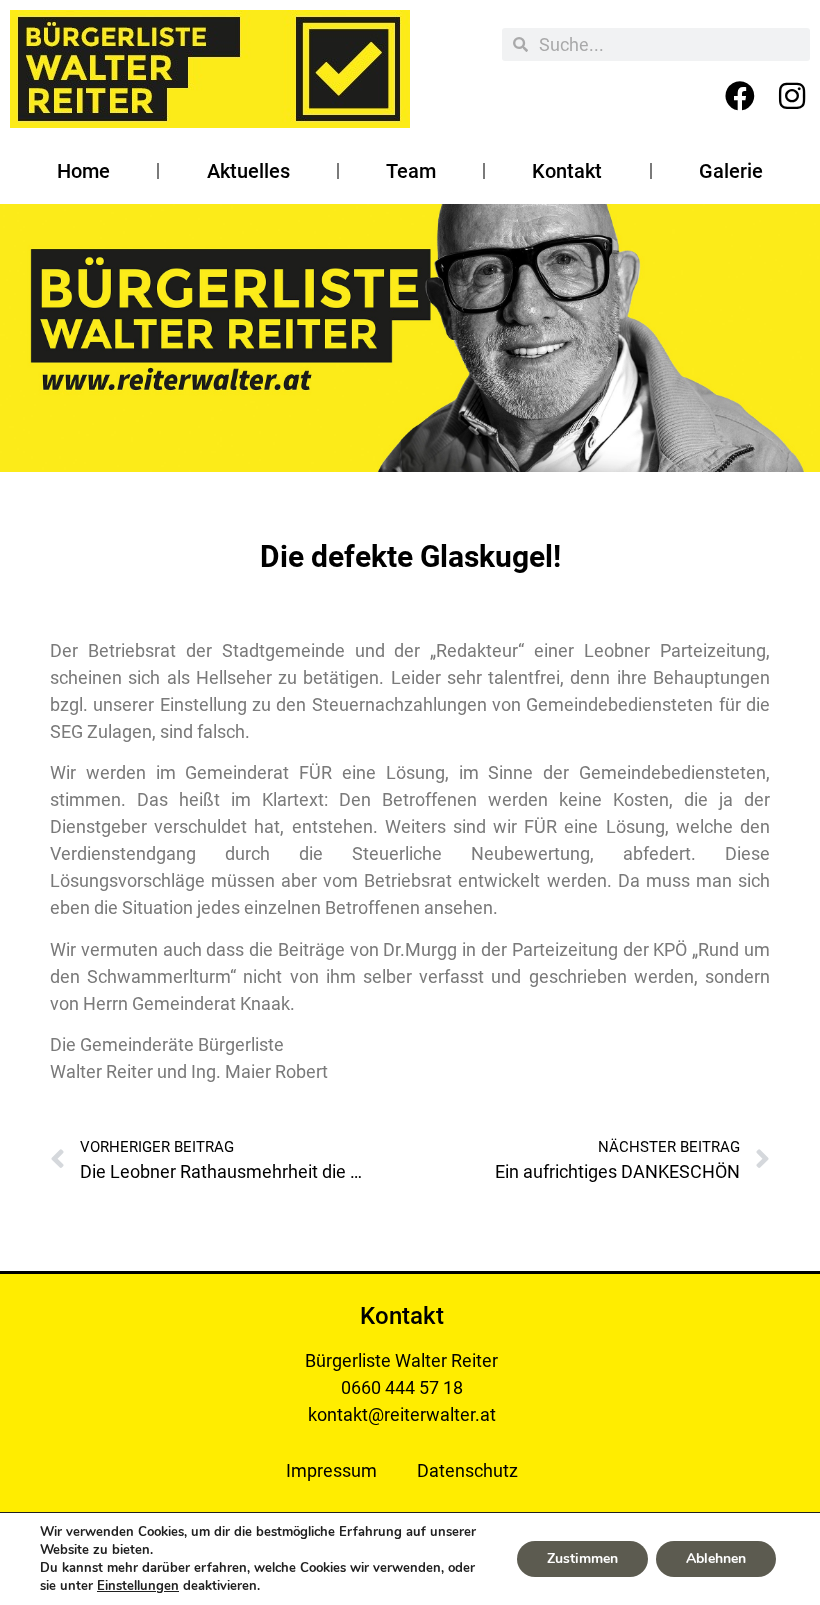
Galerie (731, 171)
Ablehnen (716, 1558)
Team (411, 171)
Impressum (331, 1470)
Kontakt (567, 171)
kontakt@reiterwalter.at (402, 1414)
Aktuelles (248, 171)
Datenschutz (467, 1470)
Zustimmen (582, 1558)
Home (83, 171)
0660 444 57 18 (402, 1387)
